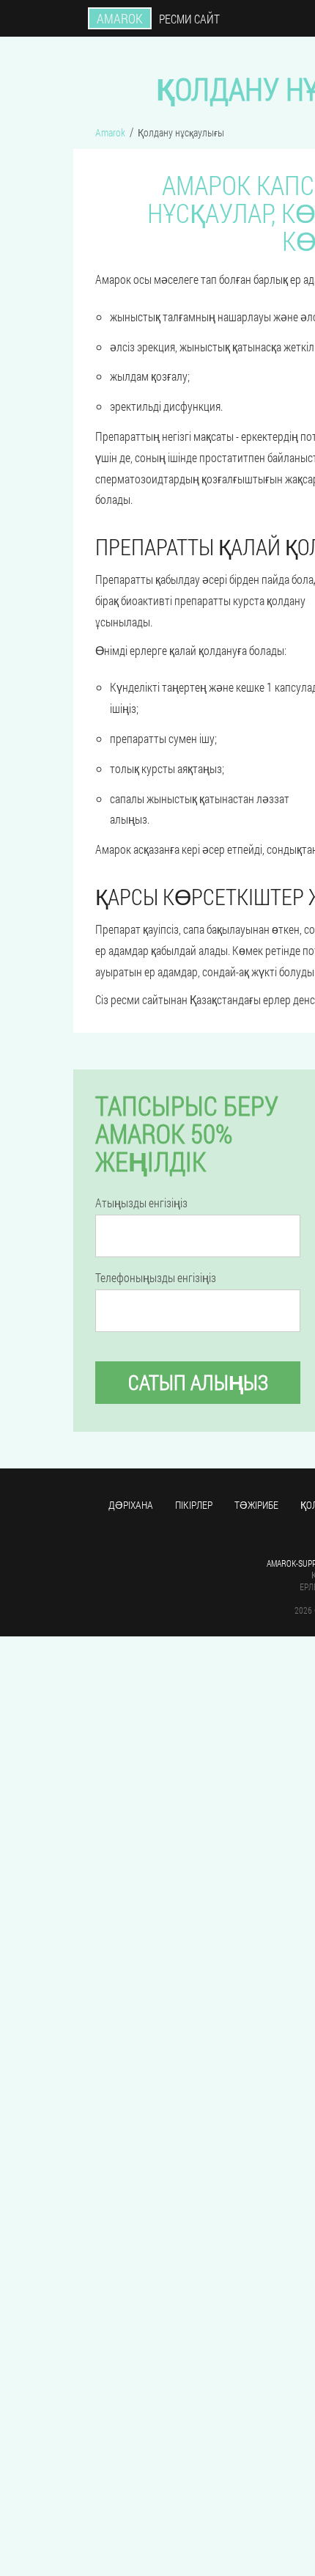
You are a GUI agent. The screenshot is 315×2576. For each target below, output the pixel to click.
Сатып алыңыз (198, 1382)
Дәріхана (131, 1505)
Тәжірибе (256, 1505)
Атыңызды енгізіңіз (141, 1203)
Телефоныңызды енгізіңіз (156, 1278)
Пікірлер (194, 1505)
